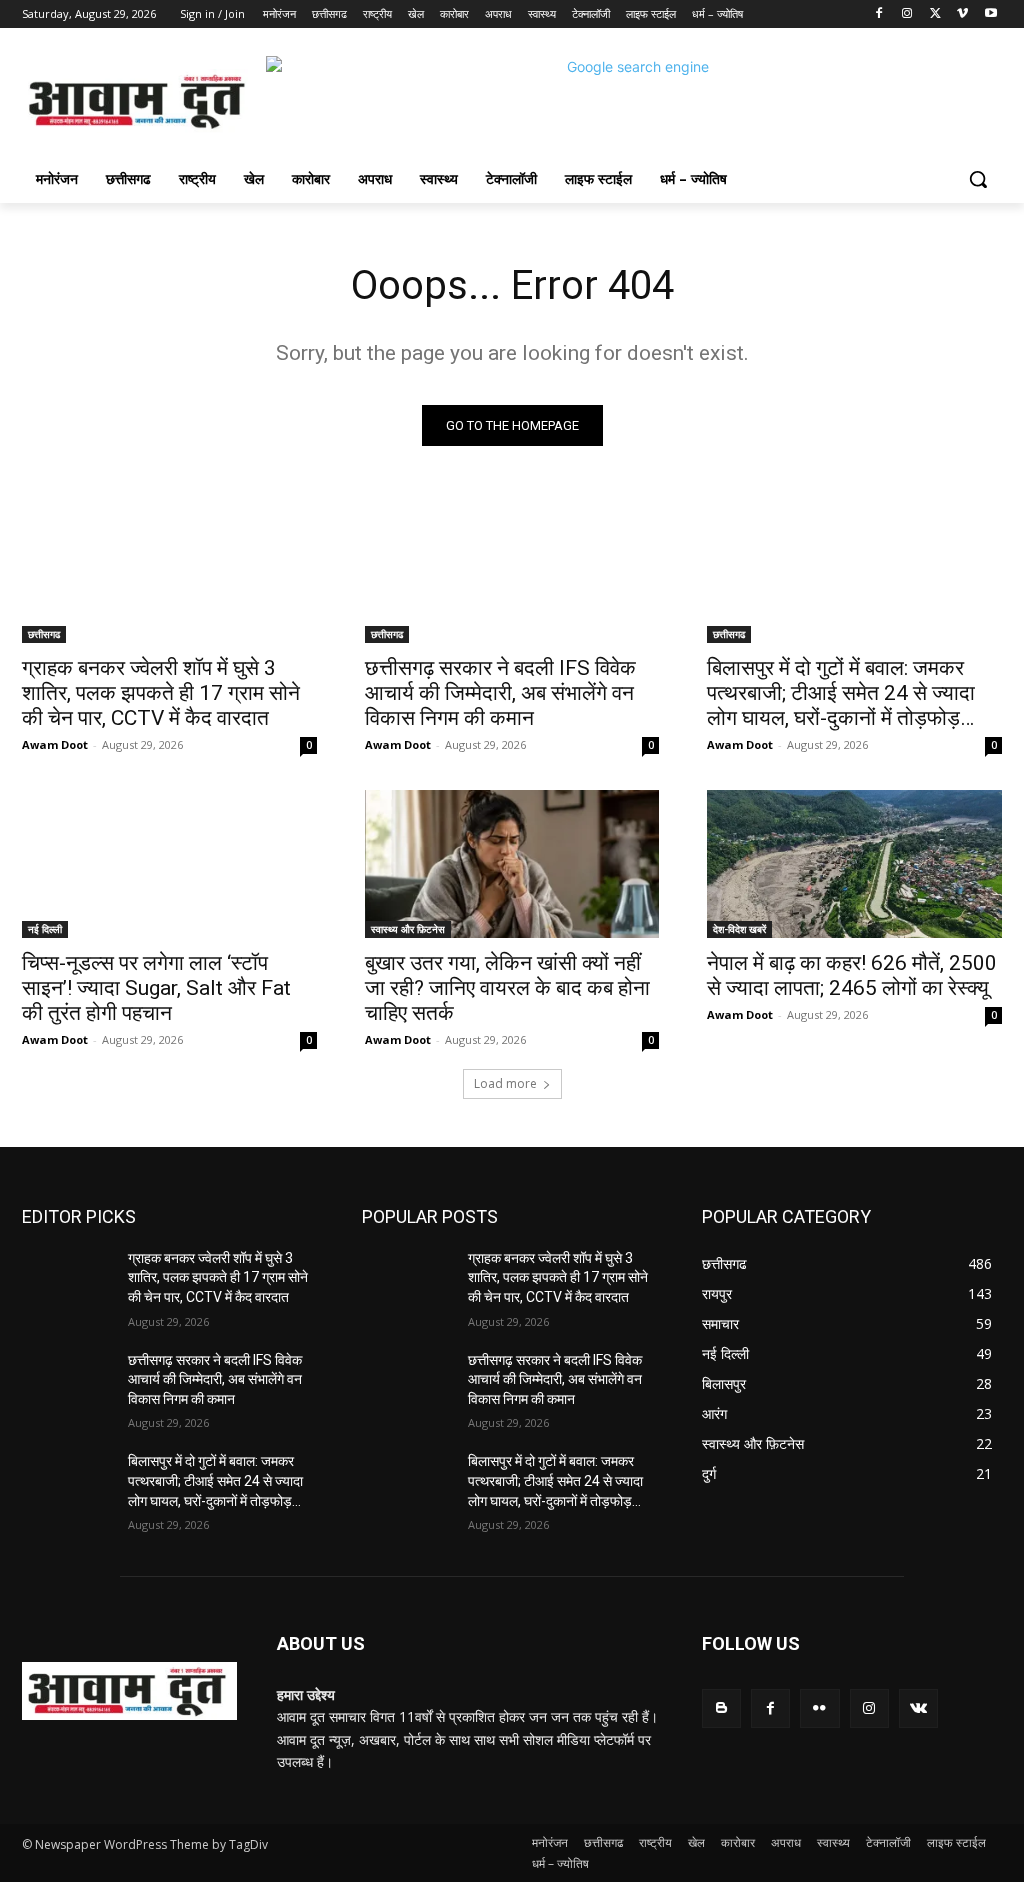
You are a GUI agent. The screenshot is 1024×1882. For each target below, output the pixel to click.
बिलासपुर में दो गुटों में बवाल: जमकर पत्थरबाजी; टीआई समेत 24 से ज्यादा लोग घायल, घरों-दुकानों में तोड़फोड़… (841, 693)
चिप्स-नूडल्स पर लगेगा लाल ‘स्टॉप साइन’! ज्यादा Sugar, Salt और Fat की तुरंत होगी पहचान (156, 988)
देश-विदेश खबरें (739, 929)
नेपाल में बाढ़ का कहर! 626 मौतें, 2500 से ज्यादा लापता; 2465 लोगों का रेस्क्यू (852, 975)
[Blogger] (721, 1708)
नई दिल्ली (45, 929)
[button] (978, 179)
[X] (935, 14)
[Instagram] (907, 14)
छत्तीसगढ (44, 634)
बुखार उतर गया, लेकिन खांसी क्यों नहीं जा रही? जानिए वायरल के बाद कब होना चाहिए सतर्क (507, 988)
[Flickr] (819, 1708)
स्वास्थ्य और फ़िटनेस (408, 929)
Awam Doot (55, 744)
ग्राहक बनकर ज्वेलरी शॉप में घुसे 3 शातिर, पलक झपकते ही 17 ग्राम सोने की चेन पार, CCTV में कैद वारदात (161, 693)
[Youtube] (990, 14)
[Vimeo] (962, 14)
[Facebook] (879, 14)
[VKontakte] (918, 1708)
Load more (505, 1083)
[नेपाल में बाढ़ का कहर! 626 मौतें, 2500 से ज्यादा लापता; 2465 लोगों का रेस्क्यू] (854, 863)
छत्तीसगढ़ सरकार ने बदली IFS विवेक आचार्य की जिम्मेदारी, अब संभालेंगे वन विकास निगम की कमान (500, 693)
